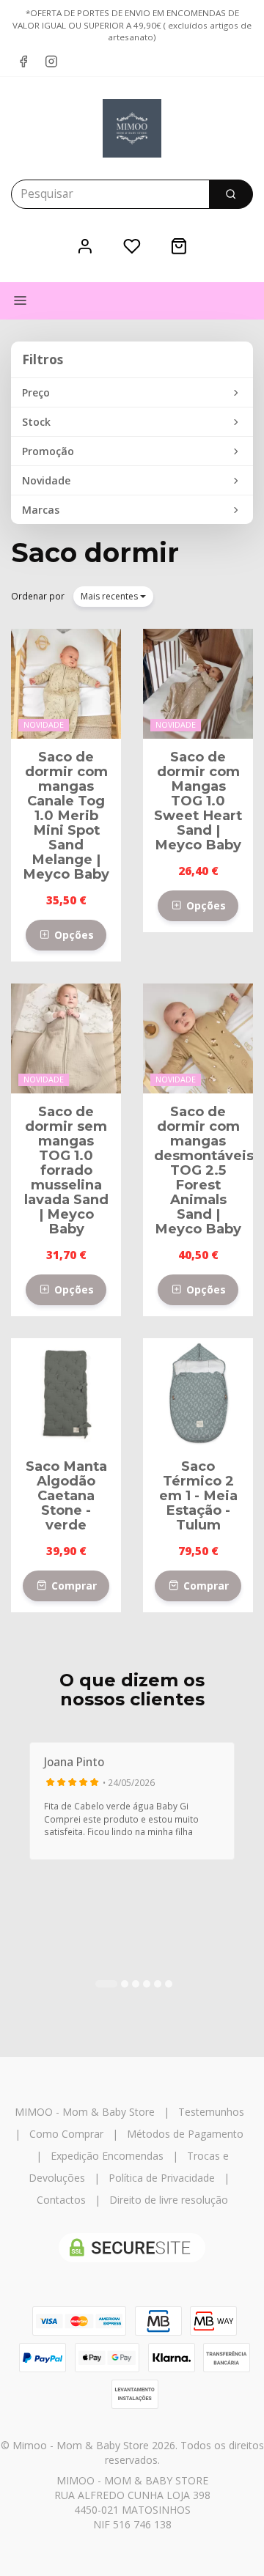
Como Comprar (66, 2134)
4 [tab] (147, 1984)
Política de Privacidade (162, 2178)
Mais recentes (110, 596)
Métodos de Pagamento (185, 2134)
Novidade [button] (46, 480)
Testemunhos (211, 2112)
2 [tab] (125, 1984)
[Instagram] (51, 62)
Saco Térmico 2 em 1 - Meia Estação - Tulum (198, 1495)
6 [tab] (169, 1984)
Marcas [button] (41, 510)
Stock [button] (36, 422)
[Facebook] (23, 62)
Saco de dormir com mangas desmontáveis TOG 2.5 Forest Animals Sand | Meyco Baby (204, 1170)
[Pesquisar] (231, 194)
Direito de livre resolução (169, 2200)
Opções (73, 935)
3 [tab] (136, 1984)
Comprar (73, 1586)
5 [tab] (158, 1984)
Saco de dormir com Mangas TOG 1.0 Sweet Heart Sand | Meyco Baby (198, 801)
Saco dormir (95, 553)
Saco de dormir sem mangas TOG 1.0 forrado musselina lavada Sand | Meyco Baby (66, 1170)
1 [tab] (106, 1984)
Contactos (61, 2200)
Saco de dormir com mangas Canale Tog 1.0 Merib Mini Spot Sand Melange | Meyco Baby (66, 815)
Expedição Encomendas (107, 2156)
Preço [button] (36, 392)
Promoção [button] (48, 451)
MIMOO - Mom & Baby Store (85, 2112)
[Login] (85, 246)
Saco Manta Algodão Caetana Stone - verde (66, 1495)
